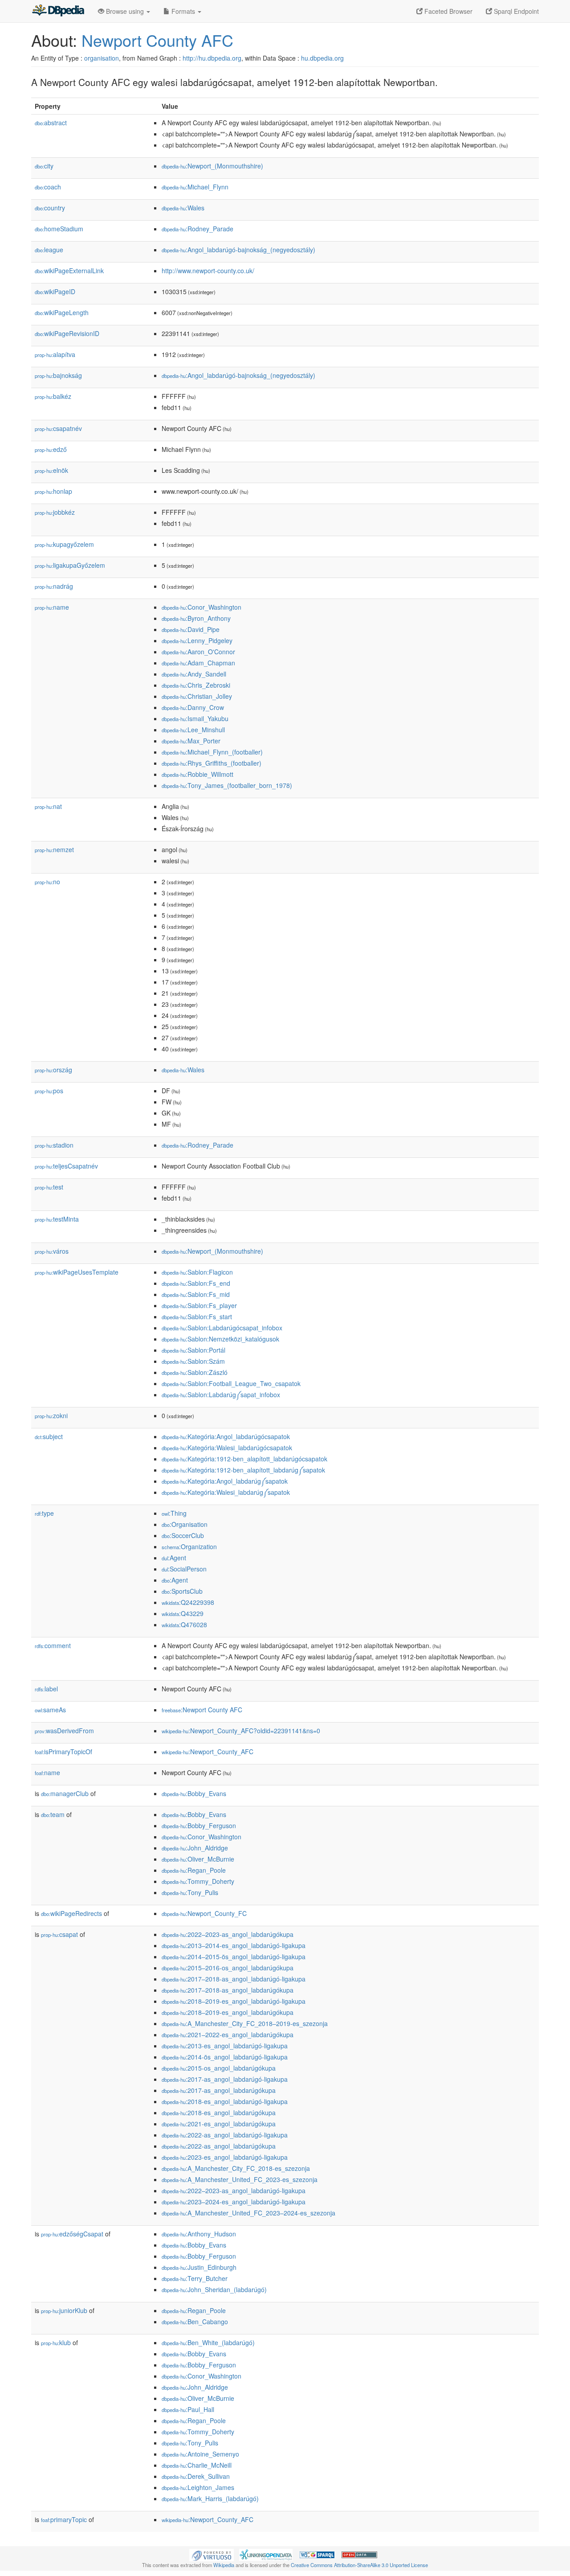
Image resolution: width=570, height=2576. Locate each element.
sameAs (50, 1710)
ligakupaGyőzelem (70, 565)
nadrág (54, 586)
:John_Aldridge (195, 1848)
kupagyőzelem (64, 544)
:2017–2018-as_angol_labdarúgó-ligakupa (234, 1979)
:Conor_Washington (202, 607)
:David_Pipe (191, 629)
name (52, 607)
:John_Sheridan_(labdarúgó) (214, 2289)
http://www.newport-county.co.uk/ (208, 271)
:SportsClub (182, 1591)
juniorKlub (64, 2310)
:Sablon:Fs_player (199, 1305)
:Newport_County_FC (204, 1913)
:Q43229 (183, 1613)
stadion (54, 1145)
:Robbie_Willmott (197, 774)
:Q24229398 (188, 1602)
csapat (59, 1934)
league (49, 250)
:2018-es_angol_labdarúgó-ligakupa (225, 2101)
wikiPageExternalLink (69, 271)
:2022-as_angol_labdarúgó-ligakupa (225, 2135)
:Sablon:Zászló (195, 1372)
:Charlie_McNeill (197, 2465)
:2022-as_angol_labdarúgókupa (219, 2146)
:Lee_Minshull (193, 730)
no (47, 882)
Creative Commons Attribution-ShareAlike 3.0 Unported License (359, 2565)
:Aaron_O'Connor (198, 652)
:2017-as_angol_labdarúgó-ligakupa (225, 2079)
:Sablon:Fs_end (196, 1283)
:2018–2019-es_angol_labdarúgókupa (228, 2012)
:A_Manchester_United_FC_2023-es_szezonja (240, 2179)
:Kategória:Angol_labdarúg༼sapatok (225, 1481)
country (50, 208)
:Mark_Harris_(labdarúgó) (210, 2498)
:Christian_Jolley (197, 696)
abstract (51, 123)
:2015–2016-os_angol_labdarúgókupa (228, 1968)
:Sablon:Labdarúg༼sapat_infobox (221, 1395)
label (46, 1689)
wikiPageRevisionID (67, 333)
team (53, 1814)
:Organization (189, 1546)
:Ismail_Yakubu (195, 718)
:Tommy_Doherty (198, 1881)
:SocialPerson (184, 1569)
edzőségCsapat (72, 2234)
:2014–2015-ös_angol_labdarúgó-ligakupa (234, 1957)
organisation (102, 58)
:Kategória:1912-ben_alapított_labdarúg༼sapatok (243, 1470)
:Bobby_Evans (194, 1793)
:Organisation (185, 1524)
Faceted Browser (448, 11)
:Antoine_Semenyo (200, 2454)
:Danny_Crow (193, 707)
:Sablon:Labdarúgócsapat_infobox (222, 1328)
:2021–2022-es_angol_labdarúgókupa (228, 2035)
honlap (53, 491)
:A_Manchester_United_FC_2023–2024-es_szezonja (248, 2213)
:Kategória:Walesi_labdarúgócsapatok (227, 1448)
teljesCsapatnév (66, 1166)
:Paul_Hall (188, 2409)
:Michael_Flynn (195, 187)
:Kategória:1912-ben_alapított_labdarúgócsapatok (244, 1459)
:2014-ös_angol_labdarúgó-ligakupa (225, 2057)
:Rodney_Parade (197, 229)
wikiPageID (55, 291)
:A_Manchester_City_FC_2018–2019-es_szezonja (245, 2023)
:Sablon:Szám (193, 1361)
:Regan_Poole (194, 1870)
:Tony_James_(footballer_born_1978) (227, 785)
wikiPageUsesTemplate (77, 1272)
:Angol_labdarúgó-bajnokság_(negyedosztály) (238, 250)
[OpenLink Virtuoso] (212, 2554)
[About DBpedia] (58, 11)
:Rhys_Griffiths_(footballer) (212, 763)
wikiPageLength (62, 312)
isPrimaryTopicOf (63, 1752)
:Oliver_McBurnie (198, 1859)
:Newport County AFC (202, 1710)
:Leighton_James (198, 2487)
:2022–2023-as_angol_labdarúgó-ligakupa (234, 2190)
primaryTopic (64, 2519)
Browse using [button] (125, 11)
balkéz (53, 396)
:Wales (183, 208)
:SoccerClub (183, 1535)
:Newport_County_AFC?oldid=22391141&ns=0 (241, 1731)
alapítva (55, 354)
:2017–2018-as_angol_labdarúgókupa (228, 1990)
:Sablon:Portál (193, 1350)
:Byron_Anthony (196, 618)
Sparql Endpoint (515, 11)
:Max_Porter (191, 741)
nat (48, 806)
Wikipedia (224, 2565)
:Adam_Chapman (198, 663)
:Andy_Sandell (194, 674)
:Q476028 (184, 1624)
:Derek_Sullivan (196, 2476)
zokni (51, 1415)
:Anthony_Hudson (199, 2234)
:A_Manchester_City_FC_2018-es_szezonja (236, 2168)
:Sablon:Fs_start (197, 1317)
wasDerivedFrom (64, 1731)
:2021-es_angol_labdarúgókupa (219, 2124)
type (44, 1513)
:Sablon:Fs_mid (196, 1294)
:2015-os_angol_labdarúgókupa (219, 2068)
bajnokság (58, 375)
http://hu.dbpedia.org (212, 58)
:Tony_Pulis (190, 1892)
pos (49, 1091)
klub (56, 2342)
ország (53, 1070)
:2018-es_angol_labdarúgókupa (219, 2112)
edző (51, 449)
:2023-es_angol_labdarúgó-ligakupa (225, 2157)
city (44, 166)
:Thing (174, 1513)
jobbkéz (55, 512)
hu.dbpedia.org (322, 58)
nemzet (54, 849)
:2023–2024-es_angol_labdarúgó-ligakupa (234, 2202)
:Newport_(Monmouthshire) (212, 166)
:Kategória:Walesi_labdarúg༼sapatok (226, 1492)
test (49, 1187)
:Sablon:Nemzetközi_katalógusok (220, 1339)
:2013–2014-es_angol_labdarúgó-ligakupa (234, 1945)
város (52, 1251)
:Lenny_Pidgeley (197, 640)
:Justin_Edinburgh (199, 2267)
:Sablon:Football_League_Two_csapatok (231, 1383)
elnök (51, 470)
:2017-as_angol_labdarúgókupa (219, 2090)
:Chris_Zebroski (196, 685)
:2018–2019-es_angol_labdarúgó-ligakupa (234, 2001)
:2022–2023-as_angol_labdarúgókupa (228, 1934)
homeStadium (59, 229)
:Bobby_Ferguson (199, 1825)
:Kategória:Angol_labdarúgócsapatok (226, 1436)
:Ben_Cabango (195, 2322)
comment (53, 1645)
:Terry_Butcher (195, 2278)
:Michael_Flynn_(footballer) (212, 752)
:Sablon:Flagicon (197, 1272)
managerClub (65, 1793)
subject (49, 1436)
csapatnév (58, 428)
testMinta (57, 1219)
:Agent (174, 1558)
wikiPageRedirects (71, 1913)
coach (48, 187)
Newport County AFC (157, 40)
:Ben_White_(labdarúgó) (208, 2342)
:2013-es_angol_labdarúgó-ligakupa (225, 2046)
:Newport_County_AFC (208, 1752)
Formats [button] (183, 11)
